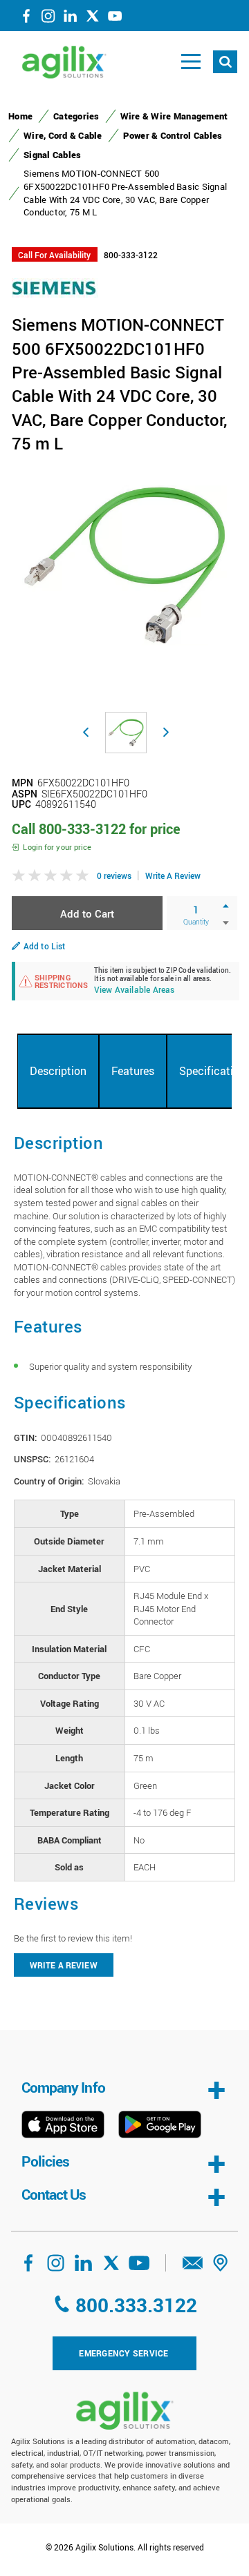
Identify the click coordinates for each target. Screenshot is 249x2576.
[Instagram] (48, 19)
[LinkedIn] (71, 19)
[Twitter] (93, 19)
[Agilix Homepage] (124, 2411)
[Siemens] (55, 287)
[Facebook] (26, 19)
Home (20, 116)
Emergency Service (123, 2353)
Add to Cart (87, 913)
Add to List (44, 946)
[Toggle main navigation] (191, 62)
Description (58, 1071)
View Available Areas (135, 990)
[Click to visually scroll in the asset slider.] (86, 733)
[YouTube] (115, 19)
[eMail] (193, 2267)
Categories (76, 116)
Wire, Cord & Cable (63, 135)
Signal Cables (52, 155)
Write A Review (173, 875)
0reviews (114, 875)
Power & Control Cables (173, 135)
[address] (221, 2267)
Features (133, 1071)
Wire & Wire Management (174, 116)
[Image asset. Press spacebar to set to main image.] (126, 733)
